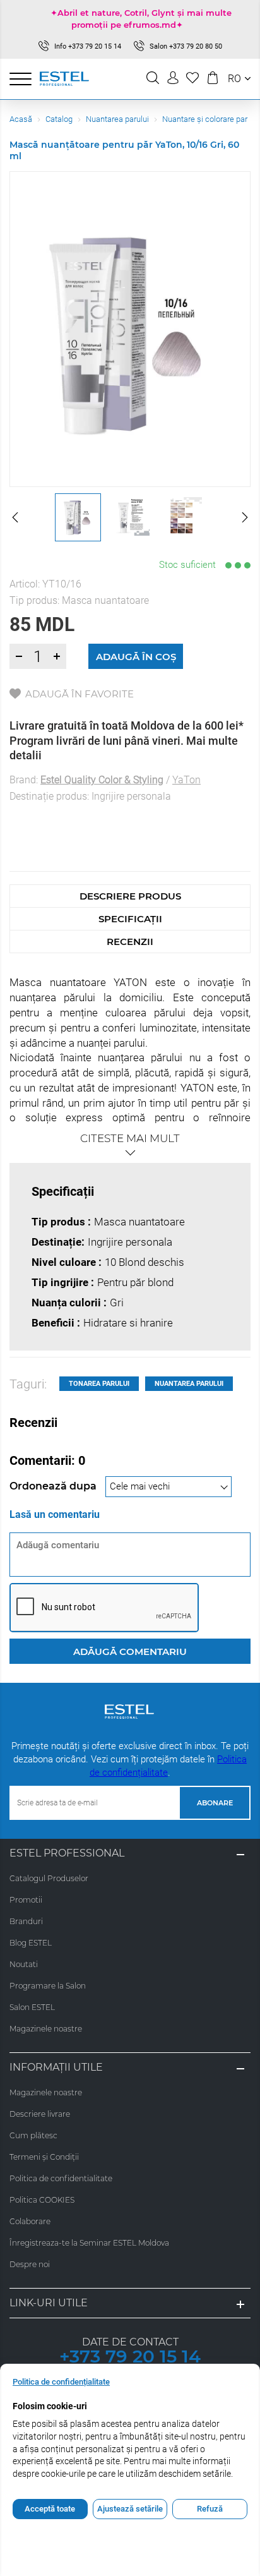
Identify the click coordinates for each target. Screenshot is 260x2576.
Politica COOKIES (42, 2200)
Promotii (26, 1900)
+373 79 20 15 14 (130, 2356)
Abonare (215, 1803)
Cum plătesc (33, 2135)
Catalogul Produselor (49, 1878)
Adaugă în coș (136, 657)
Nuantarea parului (117, 119)
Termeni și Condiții (44, 2157)
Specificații (130, 919)
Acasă (21, 119)
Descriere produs (130, 896)
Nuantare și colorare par (205, 119)
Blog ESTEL (31, 1943)
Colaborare (30, 2221)
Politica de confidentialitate (61, 2178)
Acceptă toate (50, 2509)
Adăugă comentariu (130, 1652)
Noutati (24, 1964)
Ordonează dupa (54, 1486)
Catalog (59, 119)
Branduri (26, 1921)
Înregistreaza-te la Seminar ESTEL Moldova (89, 2243)
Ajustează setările (130, 2509)
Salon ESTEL (32, 2007)
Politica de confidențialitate (61, 2382)
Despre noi (30, 2264)
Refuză (210, 2509)
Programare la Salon (48, 1986)
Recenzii (130, 942)
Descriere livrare (40, 2114)
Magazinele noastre (46, 2029)
